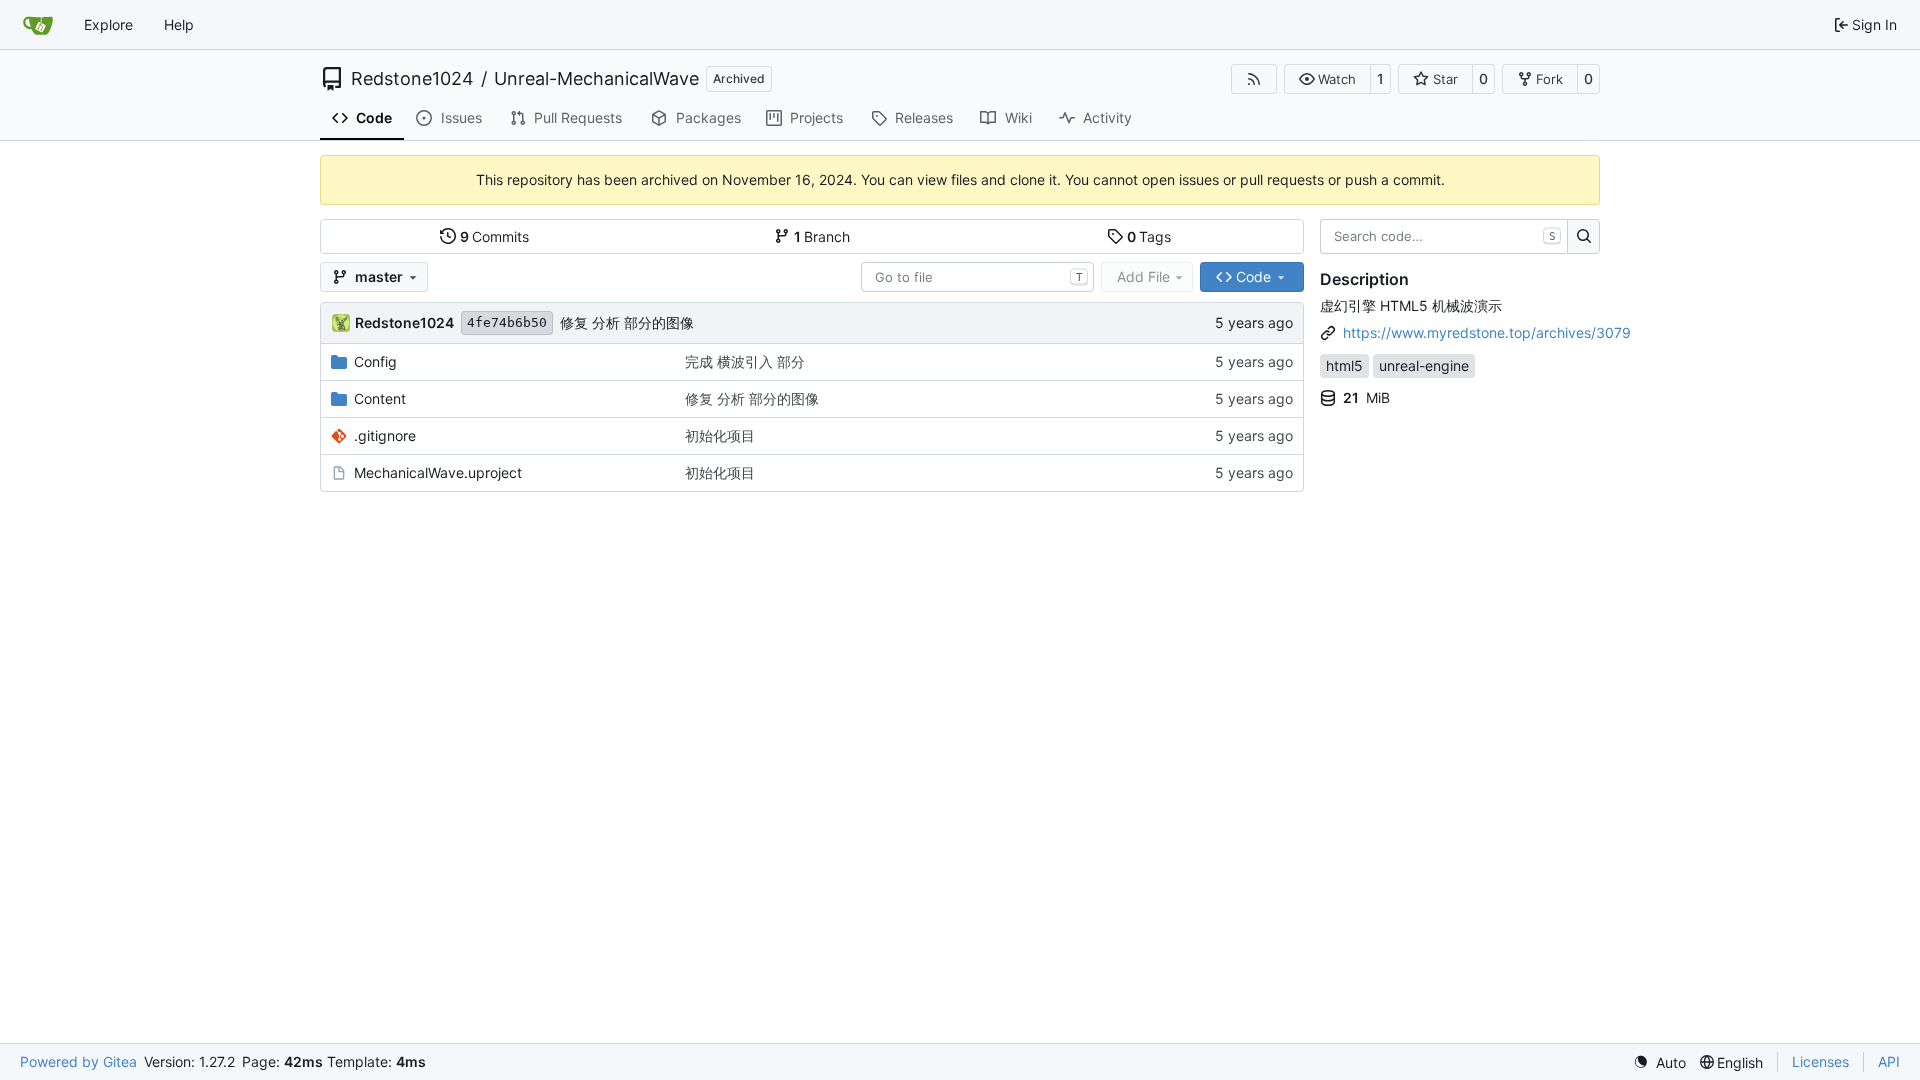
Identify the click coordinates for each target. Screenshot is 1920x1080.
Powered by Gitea (78, 1061)
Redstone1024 (412, 79)
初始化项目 (720, 435)
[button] (1327, 79)
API (1889, 1061)
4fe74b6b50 (507, 322)
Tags (1149, 236)
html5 (1344, 365)
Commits (495, 236)
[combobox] (977, 277)
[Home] (38, 25)
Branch (822, 236)
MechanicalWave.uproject (438, 472)
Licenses (1820, 1061)
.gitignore (385, 435)
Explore (108, 24)
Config (375, 361)
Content (380, 398)
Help (179, 24)
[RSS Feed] (1254, 79)
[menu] (1659, 1062)
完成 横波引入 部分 (745, 361)
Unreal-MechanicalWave (596, 79)
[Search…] (1583, 237)
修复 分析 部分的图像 (627, 322)
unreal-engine (1424, 365)
